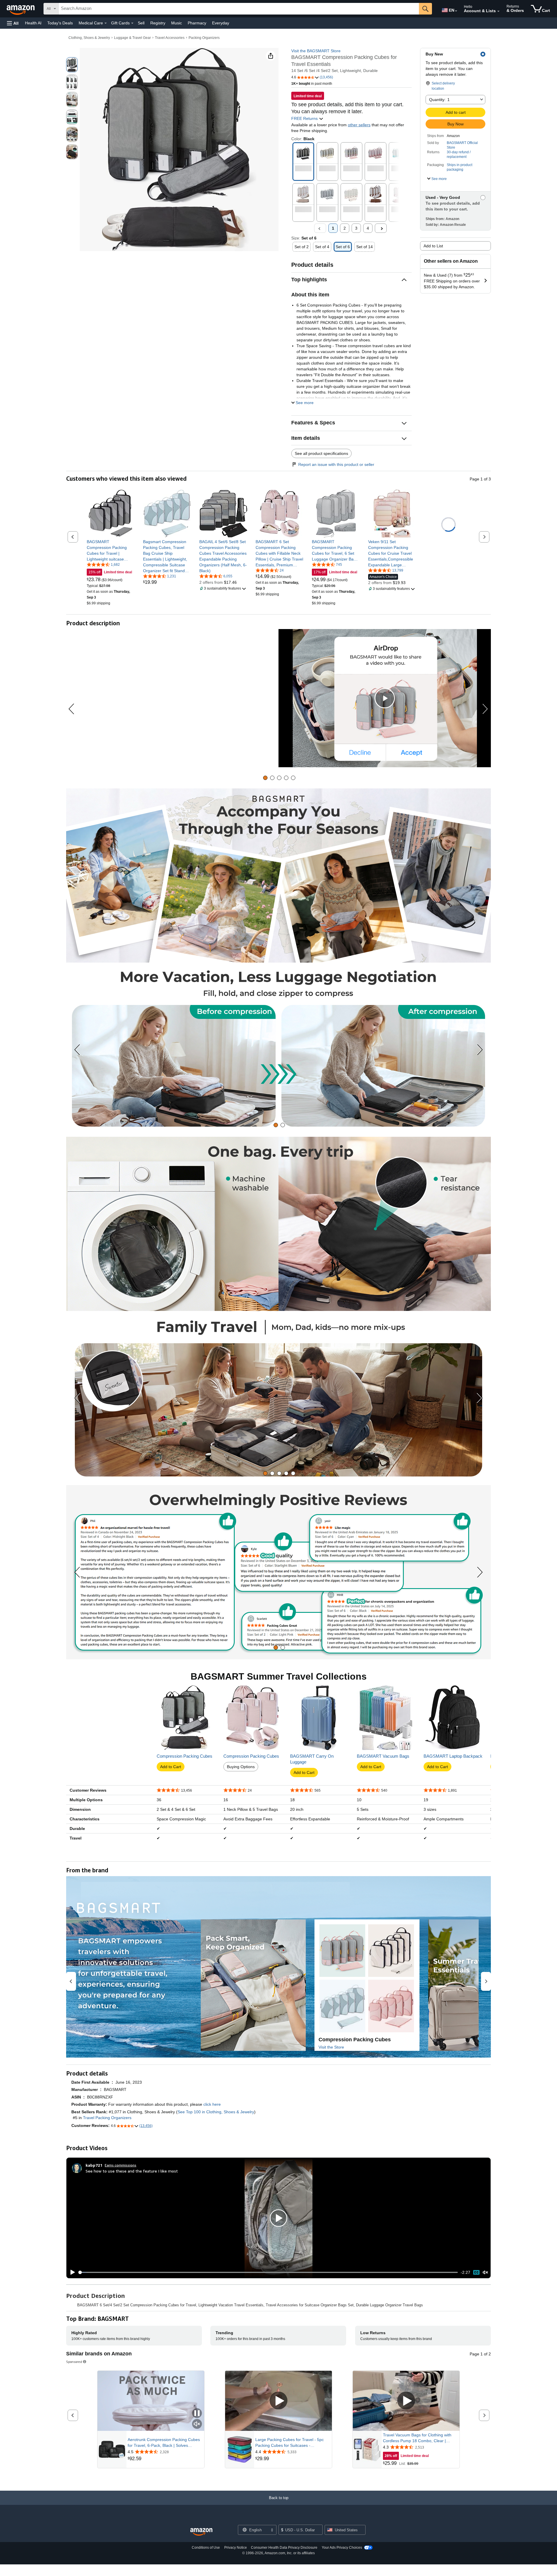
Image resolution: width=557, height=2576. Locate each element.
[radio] (72, 65)
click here (212, 2104)
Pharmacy (197, 23)
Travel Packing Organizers (107, 2118)
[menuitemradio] (476, 2272)
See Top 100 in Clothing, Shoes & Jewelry (216, 2112)
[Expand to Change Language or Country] (456, 11)
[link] (111, 550)
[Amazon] (21, 9)
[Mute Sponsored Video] (197, 2424)
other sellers (359, 125)
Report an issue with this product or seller (336, 464)
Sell (141, 23)
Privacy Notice (236, 2548)
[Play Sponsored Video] (278, 2401)
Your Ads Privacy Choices (342, 2548)
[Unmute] (485, 2273)
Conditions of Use (206, 2548)
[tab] (265, 778)
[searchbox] (239, 9)
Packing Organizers (204, 38)
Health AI (33, 23)
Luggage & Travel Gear (132, 38)
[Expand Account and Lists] (498, 11)
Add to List (433, 246)
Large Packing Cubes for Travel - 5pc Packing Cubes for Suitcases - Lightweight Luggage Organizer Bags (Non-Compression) (290, 2443)
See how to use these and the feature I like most (132, 2171)
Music (177, 23)
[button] (13, 23)
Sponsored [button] (74, 2362)
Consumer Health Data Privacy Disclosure (284, 2548)
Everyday (221, 23)
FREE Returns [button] (305, 118)
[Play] (71, 2272)
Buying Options (241, 1767)
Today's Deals (60, 23)
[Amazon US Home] (201, 2532)
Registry (158, 23)
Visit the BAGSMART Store (316, 51)
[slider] (268, 2272)
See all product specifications (321, 453)
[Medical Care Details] (106, 23)
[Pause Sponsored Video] (197, 2414)
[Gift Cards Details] (132, 23)
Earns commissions (121, 2165)
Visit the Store (331, 2047)
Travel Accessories (170, 38)
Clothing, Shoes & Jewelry (89, 38)
